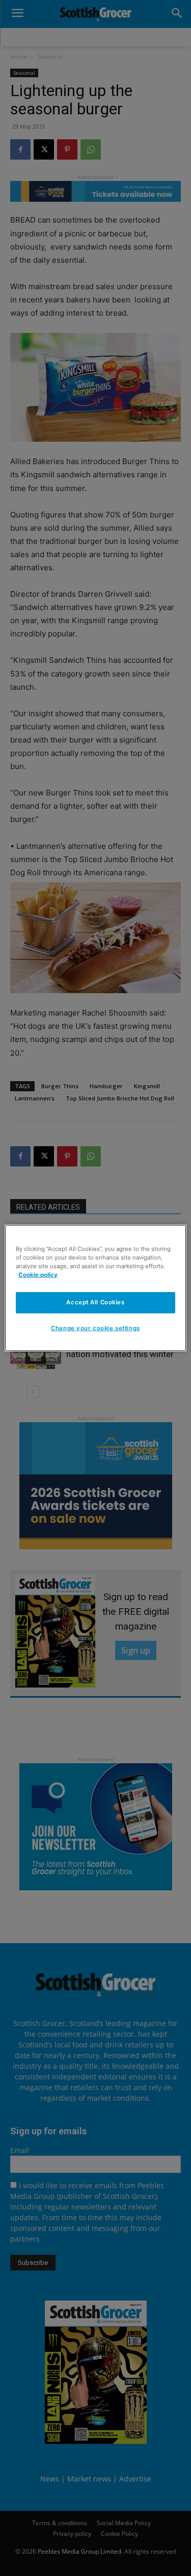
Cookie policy (38, 1275)
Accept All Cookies (95, 1302)
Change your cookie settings (95, 1328)
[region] (95, 1288)
